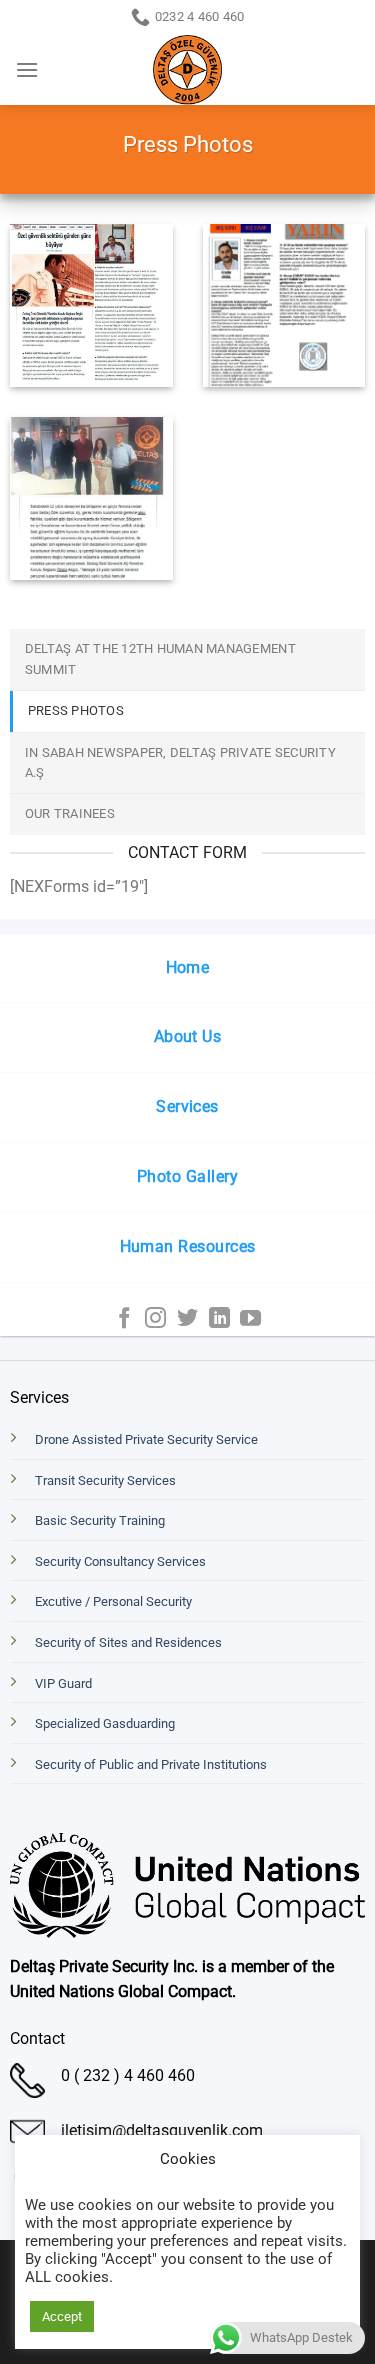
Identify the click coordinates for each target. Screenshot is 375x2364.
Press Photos (76, 710)
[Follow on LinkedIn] (219, 1319)
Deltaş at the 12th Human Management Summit (160, 658)
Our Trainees (70, 813)
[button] (27, 69)
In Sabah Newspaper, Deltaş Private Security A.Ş (180, 762)
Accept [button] (62, 2316)
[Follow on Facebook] (124, 1319)
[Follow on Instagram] (155, 1319)
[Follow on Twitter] (187, 1319)
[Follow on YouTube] (250, 1319)
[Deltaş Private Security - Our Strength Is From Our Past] (187, 70)
